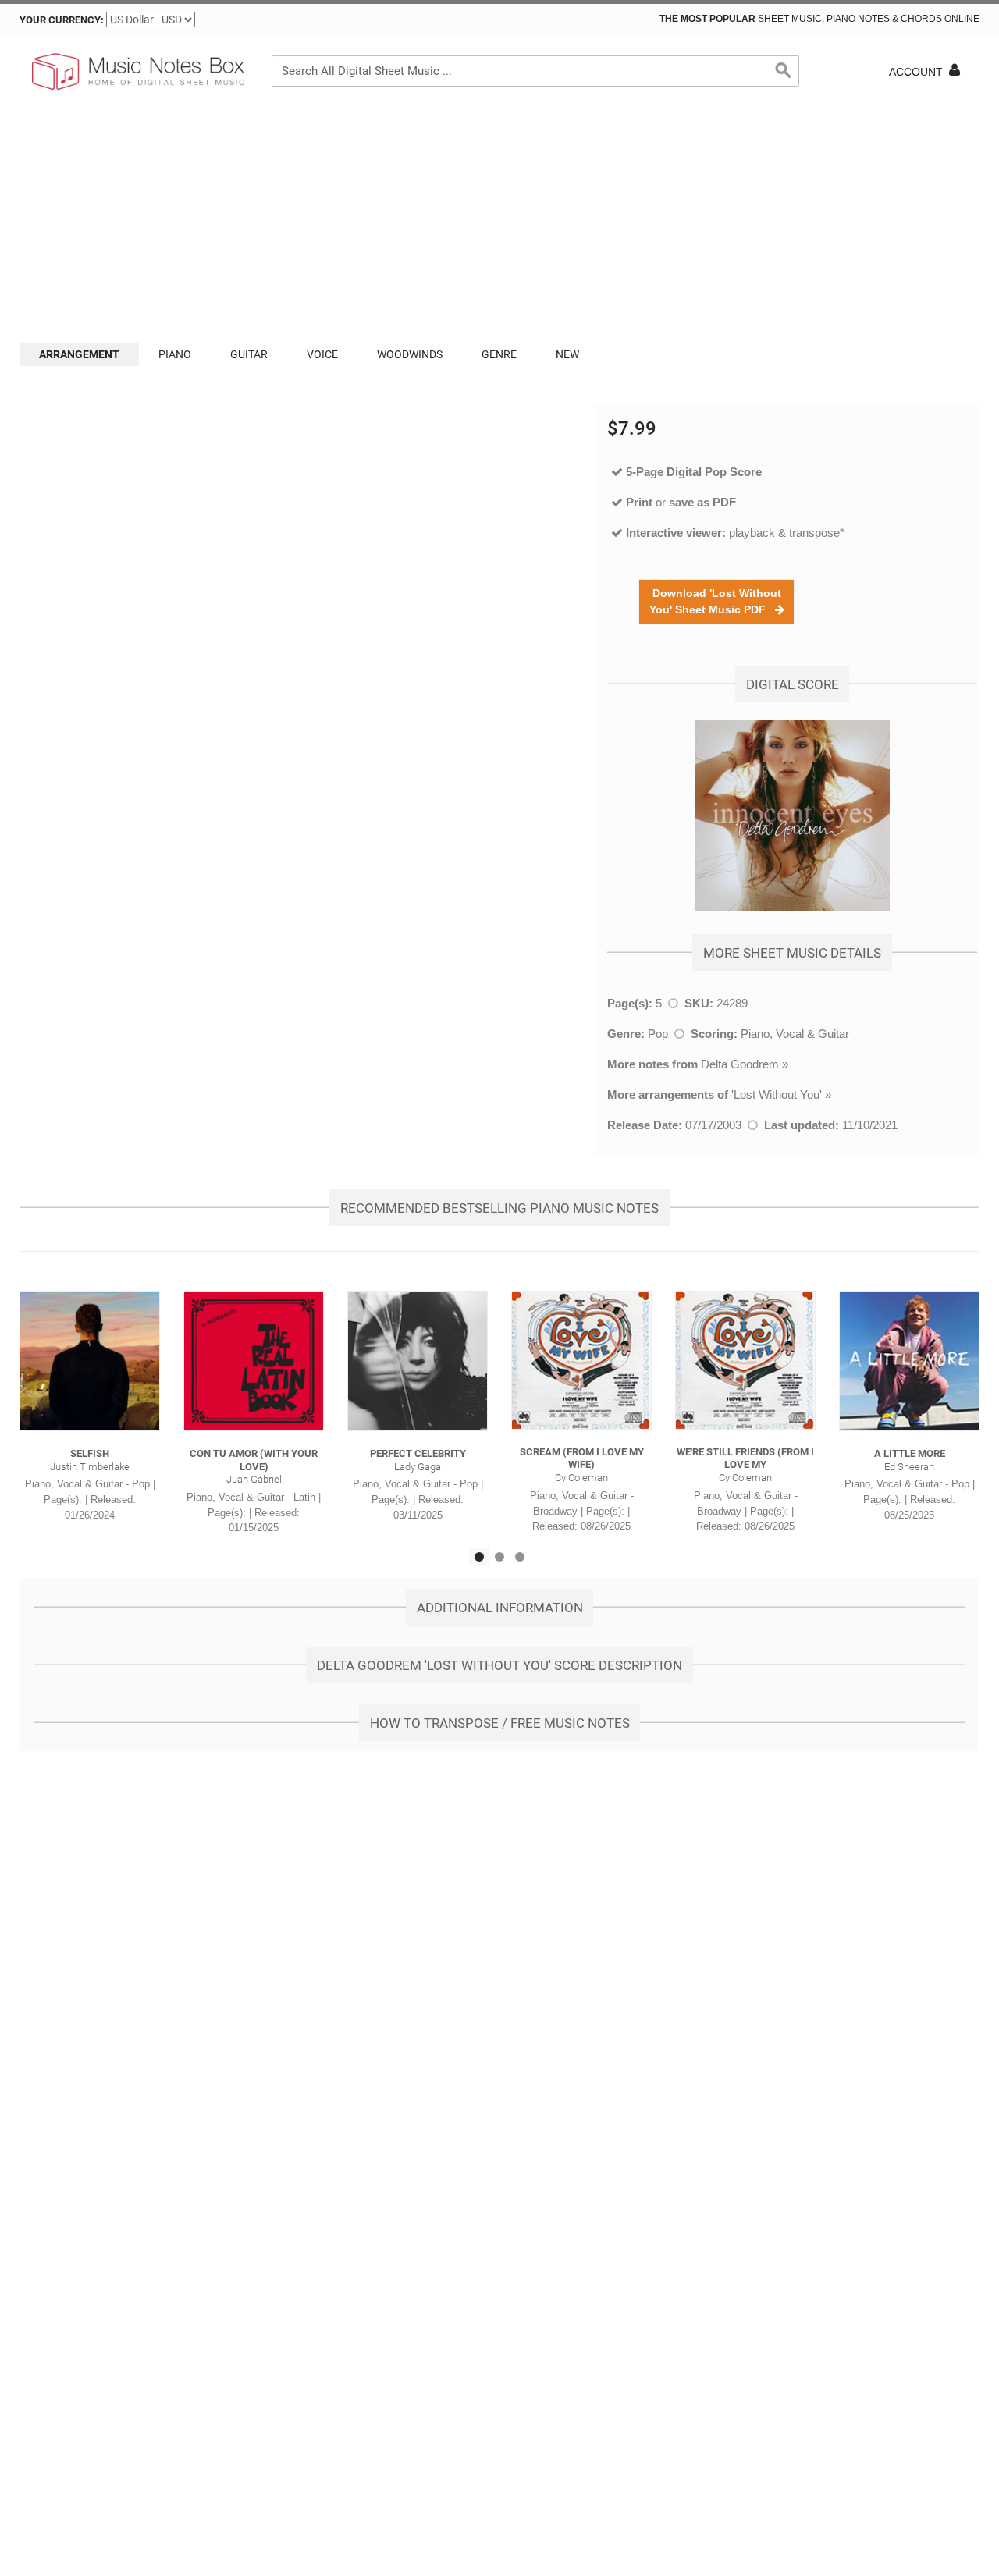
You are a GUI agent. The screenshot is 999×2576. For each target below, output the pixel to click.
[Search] (784, 71)
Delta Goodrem (740, 1064)
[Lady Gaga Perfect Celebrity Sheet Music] (418, 1361)
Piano (175, 354)
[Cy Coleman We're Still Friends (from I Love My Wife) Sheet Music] (745, 1360)
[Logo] (137, 72)
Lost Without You (777, 1094)
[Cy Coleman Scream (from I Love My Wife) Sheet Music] (581, 1360)
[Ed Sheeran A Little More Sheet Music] (909, 1361)
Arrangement (79, 354)
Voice (322, 354)
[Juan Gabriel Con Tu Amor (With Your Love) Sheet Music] (254, 1361)
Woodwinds (410, 354)
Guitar (249, 354)
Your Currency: (62, 20)
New (567, 354)
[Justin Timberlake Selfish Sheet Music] (90, 1361)
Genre (499, 354)
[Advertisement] (499, 226)
